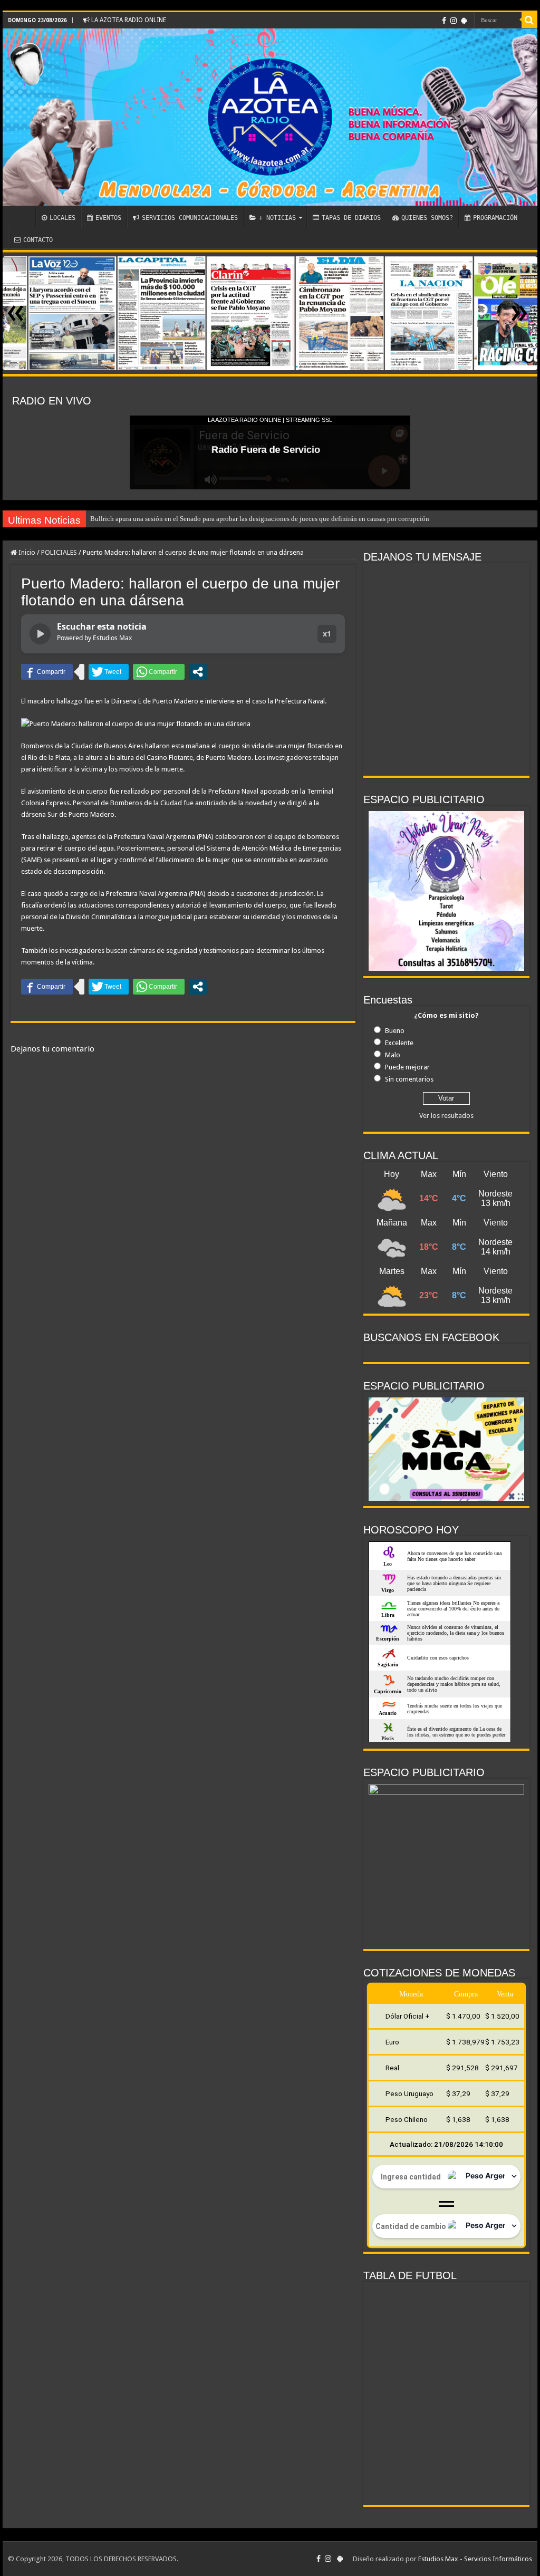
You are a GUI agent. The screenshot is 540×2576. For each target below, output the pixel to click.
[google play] (464, 21)
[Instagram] (454, 21)
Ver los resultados (446, 1116)
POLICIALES (59, 552)
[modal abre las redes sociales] (198, 672)
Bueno (395, 1031)
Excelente (399, 1043)
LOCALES (62, 218)
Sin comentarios (409, 1079)
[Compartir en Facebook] (47, 672)
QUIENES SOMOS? (427, 218)
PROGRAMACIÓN (495, 218)
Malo (393, 1055)
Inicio (26, 552)
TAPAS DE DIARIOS (351, 218)
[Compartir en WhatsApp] (159, 672)
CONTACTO (38, 240)
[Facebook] (444, 21)
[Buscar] (529, 20)
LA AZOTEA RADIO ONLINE (128, 20)
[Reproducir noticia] (40, 634)
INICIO (22, 217)
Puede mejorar (407, 1067)
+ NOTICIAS (277, 218)
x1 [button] (327, 634)
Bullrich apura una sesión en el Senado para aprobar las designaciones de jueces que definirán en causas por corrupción (260, 519)
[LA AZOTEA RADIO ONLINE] (270, 117)
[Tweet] (109, 672)
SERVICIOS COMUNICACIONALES (190, 218)
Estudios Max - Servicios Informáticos (475, 2559)
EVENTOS (108, 218)
